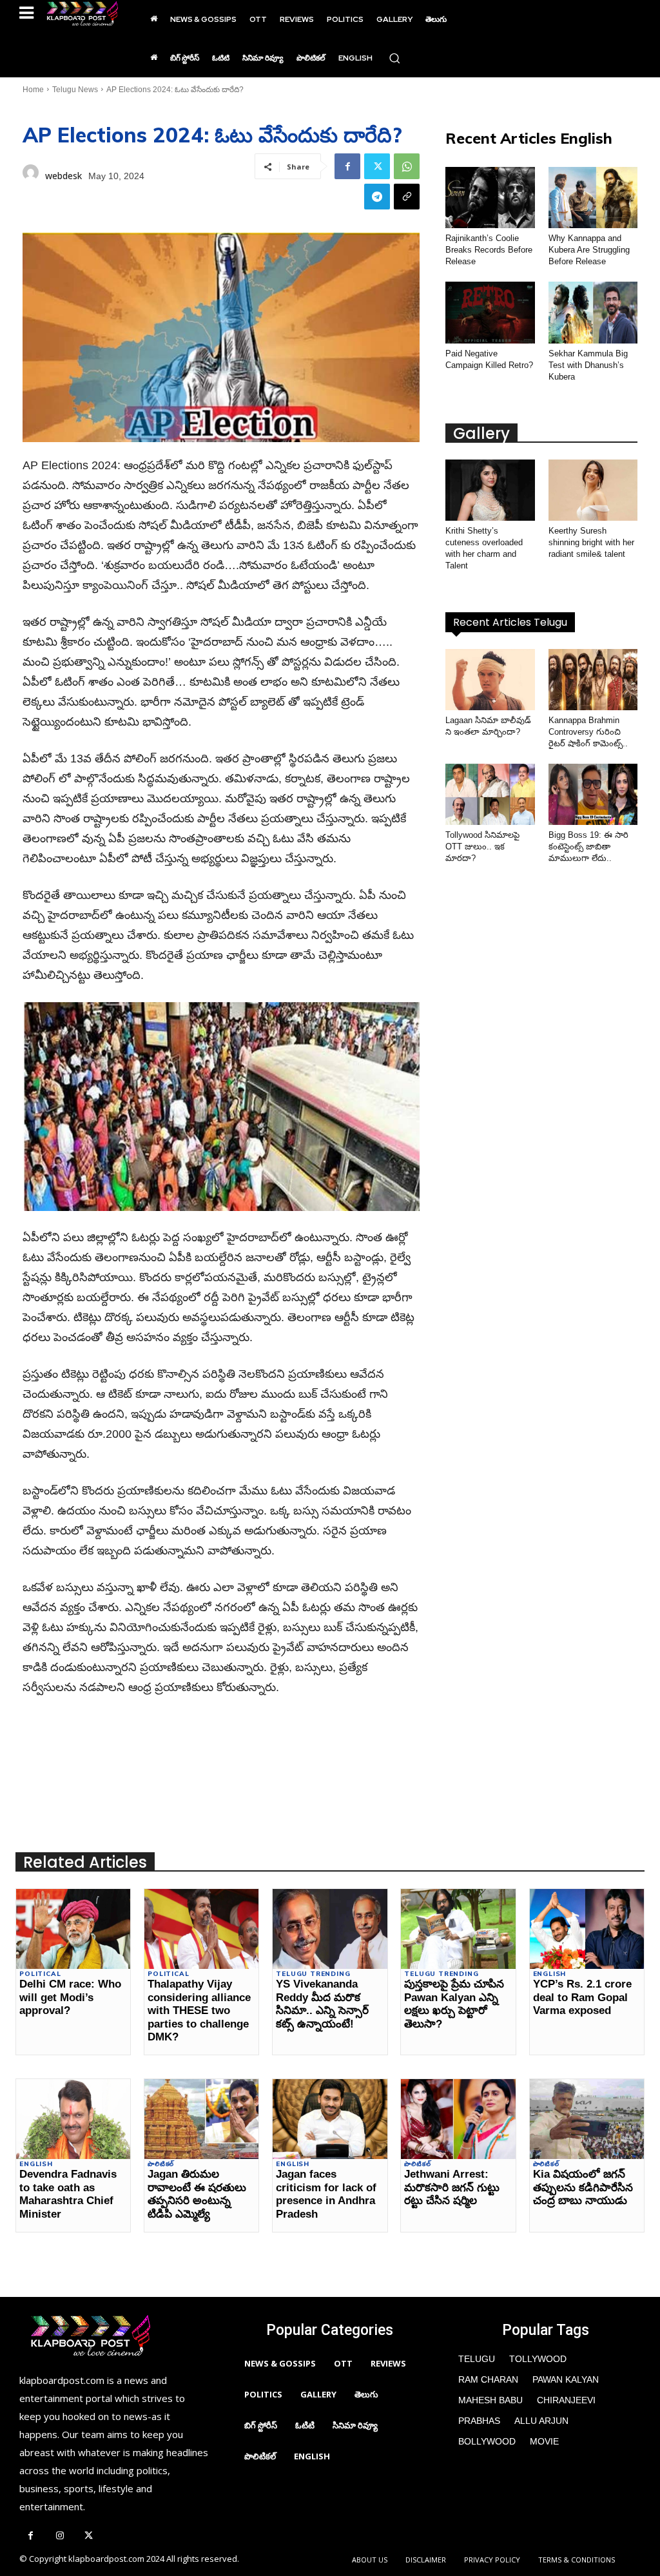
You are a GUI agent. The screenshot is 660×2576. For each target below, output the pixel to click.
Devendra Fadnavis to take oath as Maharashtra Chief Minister (68, 2194)
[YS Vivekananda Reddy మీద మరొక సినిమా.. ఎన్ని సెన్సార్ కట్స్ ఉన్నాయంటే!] (330, 1929)
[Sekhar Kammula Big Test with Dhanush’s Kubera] (593, 312)
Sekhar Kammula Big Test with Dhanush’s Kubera (588, 365)
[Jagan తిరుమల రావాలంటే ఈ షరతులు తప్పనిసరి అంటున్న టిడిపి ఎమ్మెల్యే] (201, 2119)
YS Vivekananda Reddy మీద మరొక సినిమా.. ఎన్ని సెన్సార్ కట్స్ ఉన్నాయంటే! (322, 2004)
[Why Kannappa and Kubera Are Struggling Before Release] (593, 198)
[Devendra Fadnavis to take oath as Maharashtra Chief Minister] (73, 2119)
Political (40, 1974)
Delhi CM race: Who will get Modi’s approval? (70, 1997)
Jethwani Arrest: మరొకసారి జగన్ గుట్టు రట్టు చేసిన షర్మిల (452, 2187)
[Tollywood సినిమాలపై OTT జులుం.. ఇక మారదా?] (490, 794)
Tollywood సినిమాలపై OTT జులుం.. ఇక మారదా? (482, 847)
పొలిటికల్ (161, 2164)
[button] (394, 58)
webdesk (63, 176)
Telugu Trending (313, 1974)
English (550, 1974)
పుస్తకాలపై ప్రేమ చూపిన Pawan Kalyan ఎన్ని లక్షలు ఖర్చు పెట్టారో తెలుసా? (454, 2004)
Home (33, 90)
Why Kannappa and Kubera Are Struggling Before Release (589, 250)
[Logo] (82, 14)
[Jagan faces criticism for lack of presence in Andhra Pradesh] (330, 2119)
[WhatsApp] (407, 166)
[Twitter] (377, 166)
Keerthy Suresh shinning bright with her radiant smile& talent (591, 542)
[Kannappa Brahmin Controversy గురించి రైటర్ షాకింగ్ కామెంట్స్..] (593, 680)
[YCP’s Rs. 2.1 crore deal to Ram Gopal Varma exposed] (587, 1929)
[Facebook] (347, 166)
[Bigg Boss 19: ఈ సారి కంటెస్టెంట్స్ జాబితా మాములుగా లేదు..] (593, 794)
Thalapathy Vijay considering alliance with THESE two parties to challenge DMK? (199, 2010)
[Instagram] (60, 2536)
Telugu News (75, 90)
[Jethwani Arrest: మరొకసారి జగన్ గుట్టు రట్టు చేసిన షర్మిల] (458, 2119)
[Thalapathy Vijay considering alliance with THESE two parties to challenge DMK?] (201, 1929)
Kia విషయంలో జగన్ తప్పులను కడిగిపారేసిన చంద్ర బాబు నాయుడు (583, 2187)
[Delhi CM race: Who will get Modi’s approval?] (73, 1929)
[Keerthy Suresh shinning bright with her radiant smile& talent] (593, 490)
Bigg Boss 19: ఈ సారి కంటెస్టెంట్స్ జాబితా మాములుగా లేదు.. (588, 847)
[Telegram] (377, 197)
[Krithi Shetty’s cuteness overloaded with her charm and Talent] (490, 490)
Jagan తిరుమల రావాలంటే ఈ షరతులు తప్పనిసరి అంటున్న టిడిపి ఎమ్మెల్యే (197, 2194)
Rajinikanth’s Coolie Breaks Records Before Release (489, 250)
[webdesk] (31, 176)
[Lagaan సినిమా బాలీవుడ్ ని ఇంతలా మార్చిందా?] (490, 680)
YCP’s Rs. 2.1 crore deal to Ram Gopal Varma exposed (582, 1997)
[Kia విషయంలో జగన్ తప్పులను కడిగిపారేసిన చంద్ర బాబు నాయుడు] (587, 2119)
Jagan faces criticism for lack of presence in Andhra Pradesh (326, 2194)
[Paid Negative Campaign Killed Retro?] (490, 312)
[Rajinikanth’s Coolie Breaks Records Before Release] (490, 198)
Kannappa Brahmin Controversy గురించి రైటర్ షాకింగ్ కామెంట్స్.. (588, 732)
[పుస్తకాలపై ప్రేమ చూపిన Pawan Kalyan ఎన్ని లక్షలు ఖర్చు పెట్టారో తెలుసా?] (458, 1929)
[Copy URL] (407, 197)
